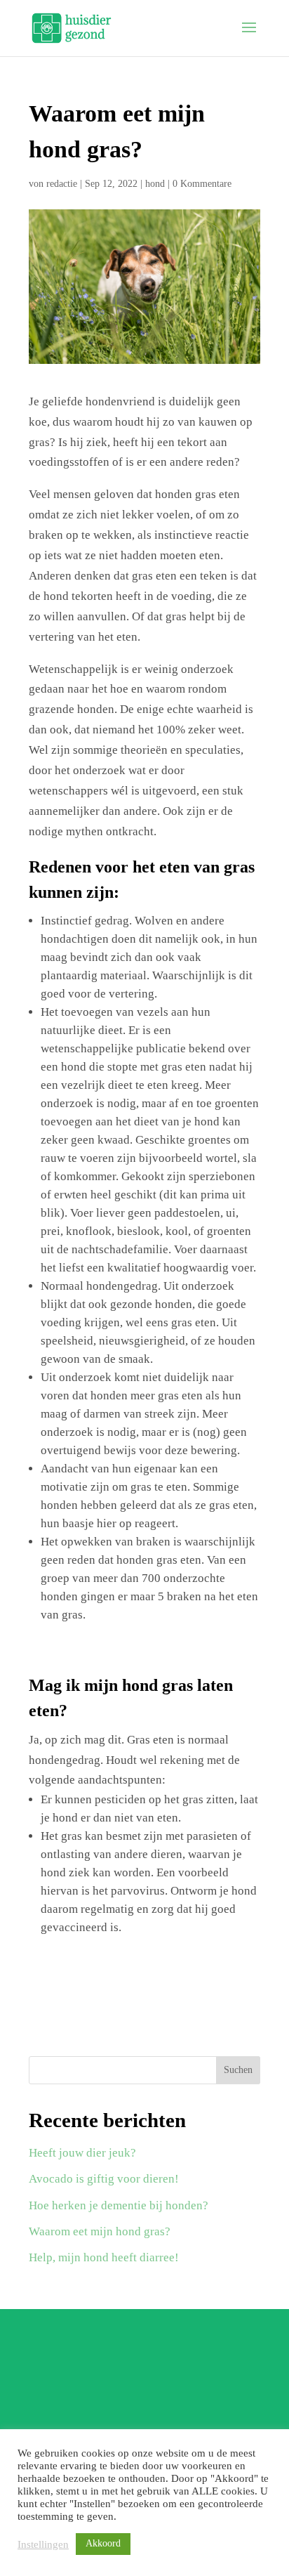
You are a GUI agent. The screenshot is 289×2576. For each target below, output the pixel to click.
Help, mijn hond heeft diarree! (104, 2257)
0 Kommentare (202, 184)
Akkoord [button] (103, 2543)
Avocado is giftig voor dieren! (104, 2179)
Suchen (238, 2070)
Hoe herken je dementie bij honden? (119, 2205)
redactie (62, 184)
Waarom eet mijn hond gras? (100, 2231)
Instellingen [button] (43, 2544)
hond (155, 184)
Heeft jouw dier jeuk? (82, 2153)
